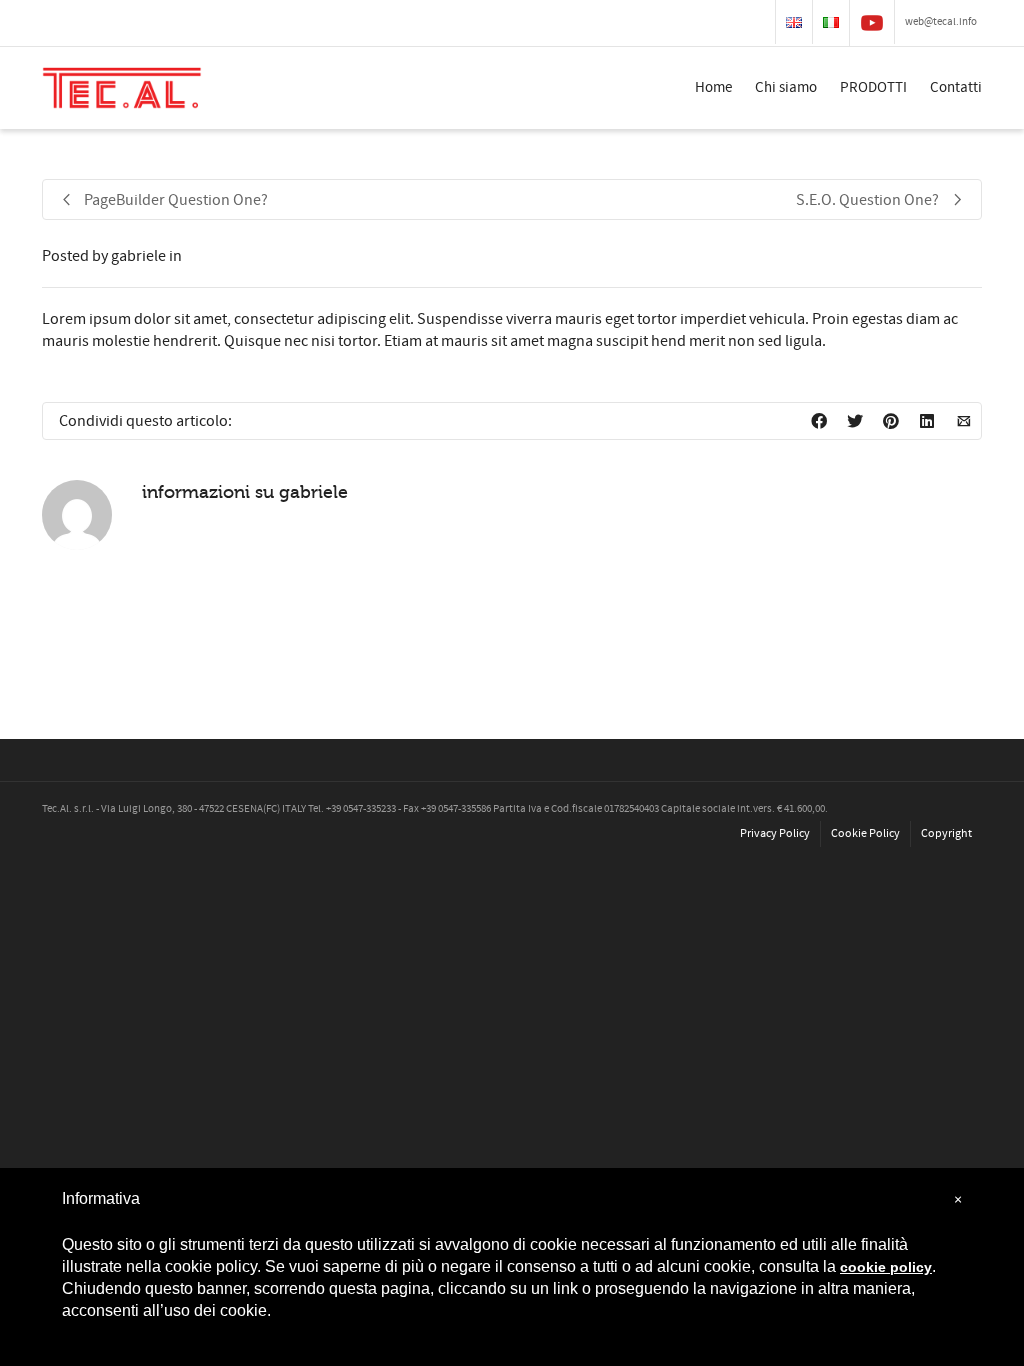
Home (713, 87)
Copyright (946, 833)
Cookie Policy (865, 833)
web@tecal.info (941, 22)
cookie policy (886, 1267)
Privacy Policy (775, 833)
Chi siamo (786, 87)
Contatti (956, 87)
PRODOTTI (873, 87)
